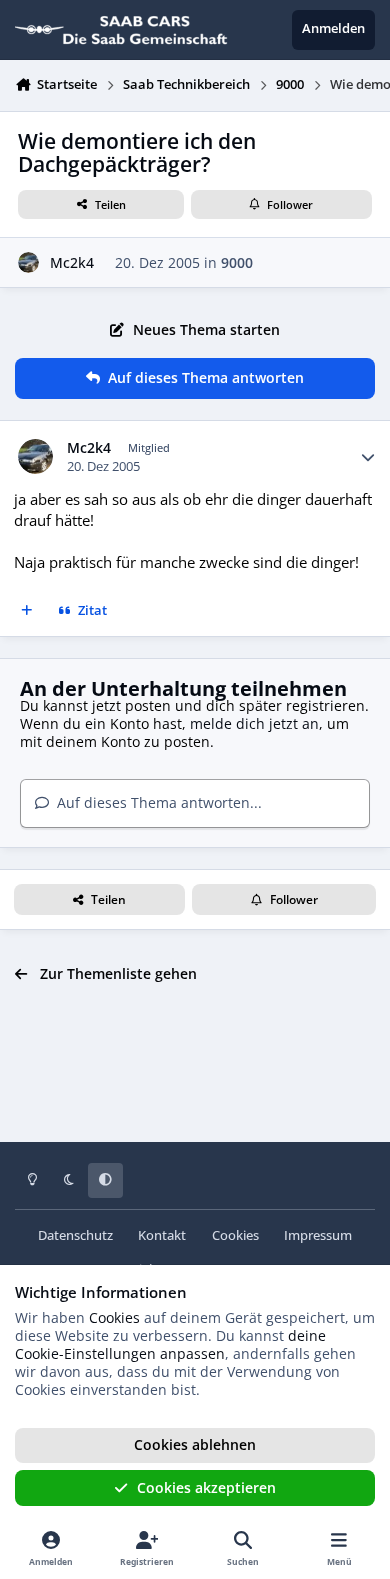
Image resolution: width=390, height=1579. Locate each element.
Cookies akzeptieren (206, 1487)
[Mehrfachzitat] (27, 612)
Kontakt (162, 1235)
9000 (237, 262)
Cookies (235, 1235)
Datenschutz (75, 1235)
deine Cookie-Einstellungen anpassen (170, 1344)
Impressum (318, 1235)
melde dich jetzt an (254, 723)
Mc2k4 (72, 262)
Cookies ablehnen (195, 1444)
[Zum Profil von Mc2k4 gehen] (28, 262)
